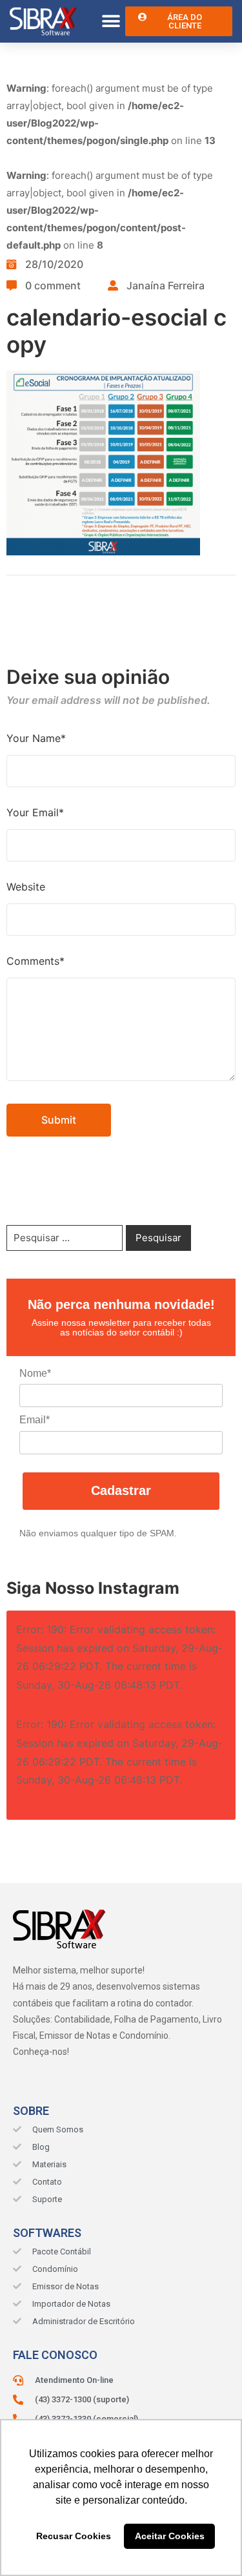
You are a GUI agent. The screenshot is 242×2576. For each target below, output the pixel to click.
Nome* (35, 1373)
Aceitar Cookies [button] (170, 2536)
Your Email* (35, 812)
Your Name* (36, 738)
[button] (111, 22)
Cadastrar (121, 1490)
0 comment (53, 285)
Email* (35, 1420)
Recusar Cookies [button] (74, 2536)
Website (26, 887)
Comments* (35, 961)
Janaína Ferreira (166, 285)
